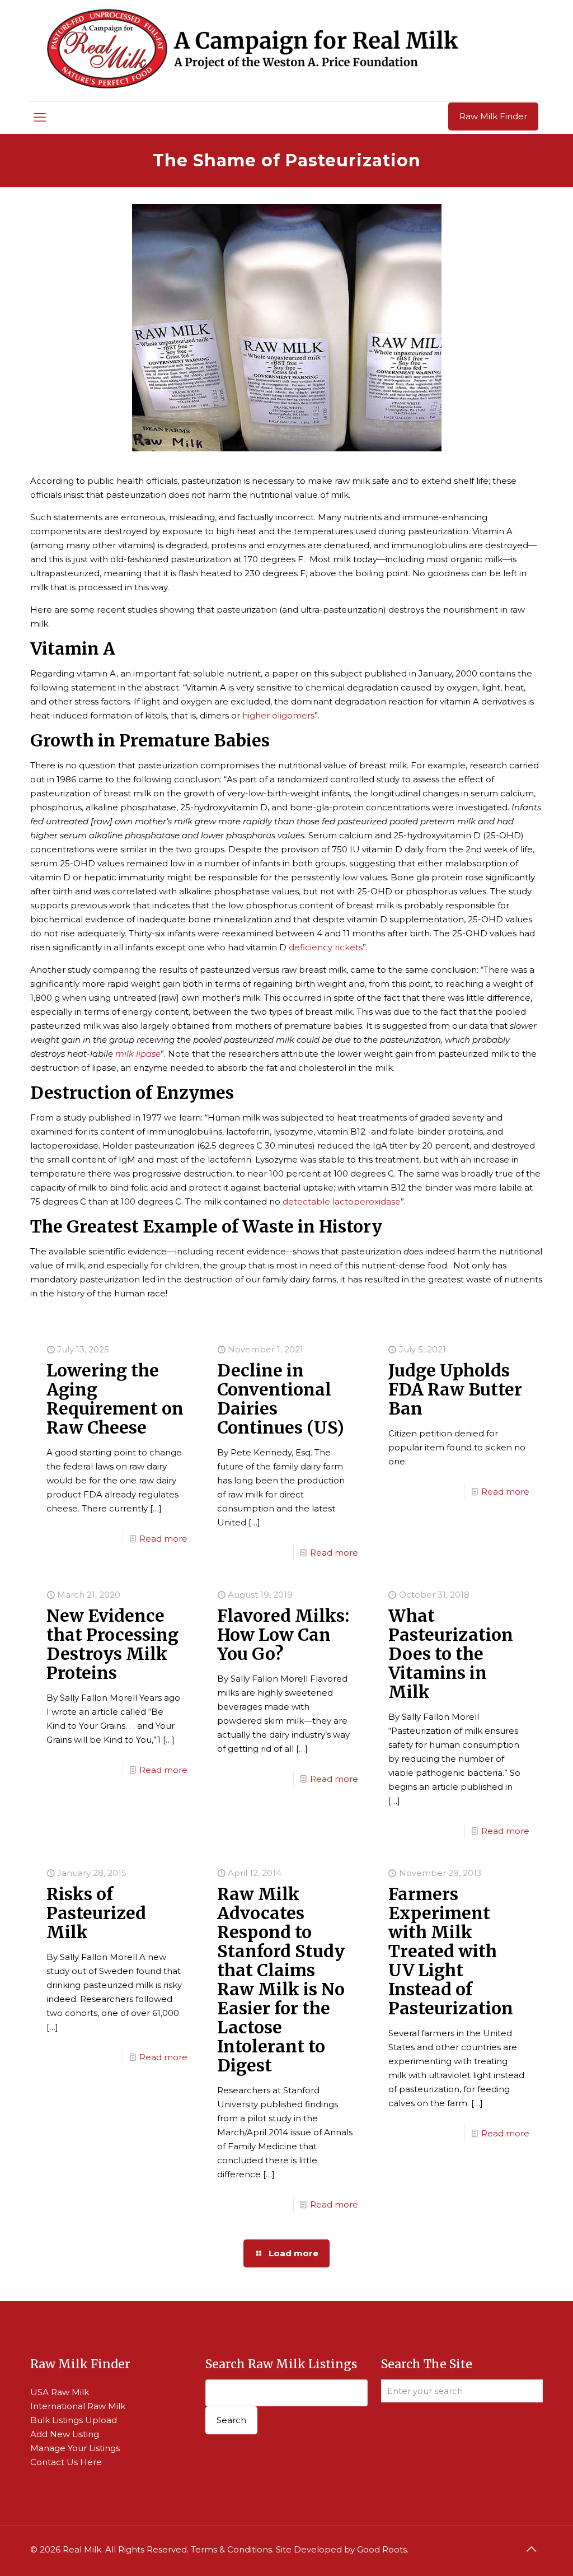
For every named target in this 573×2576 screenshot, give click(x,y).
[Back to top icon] (531, 2549)
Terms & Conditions (231, 2549)
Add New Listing (65, 2434)
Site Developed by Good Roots (341, 2549)
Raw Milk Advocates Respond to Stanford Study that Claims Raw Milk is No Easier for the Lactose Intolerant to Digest (281, 1980)
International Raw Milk (78, 2406)
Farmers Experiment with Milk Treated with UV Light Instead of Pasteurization (451, 1951)
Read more (163, 1539)
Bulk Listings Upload (74, 2420)
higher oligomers (278, 715)
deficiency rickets (326, 947)
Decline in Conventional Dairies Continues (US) (281, 1399)
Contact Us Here (66, 2462)
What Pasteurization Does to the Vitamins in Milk (451, 1654)
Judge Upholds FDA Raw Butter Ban (455, 1389)
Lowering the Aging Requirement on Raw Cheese (115, 1399)
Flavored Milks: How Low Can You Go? (283, 1635)
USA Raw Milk (60, 2392)
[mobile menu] (40, 118)
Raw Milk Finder (493, 116)
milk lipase (138, 1054)
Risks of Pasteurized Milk (96, 1913)
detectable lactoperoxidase (342, 1201)
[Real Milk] (253, 51)
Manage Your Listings (75, 2448)
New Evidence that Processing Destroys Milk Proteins (112, 1644)
